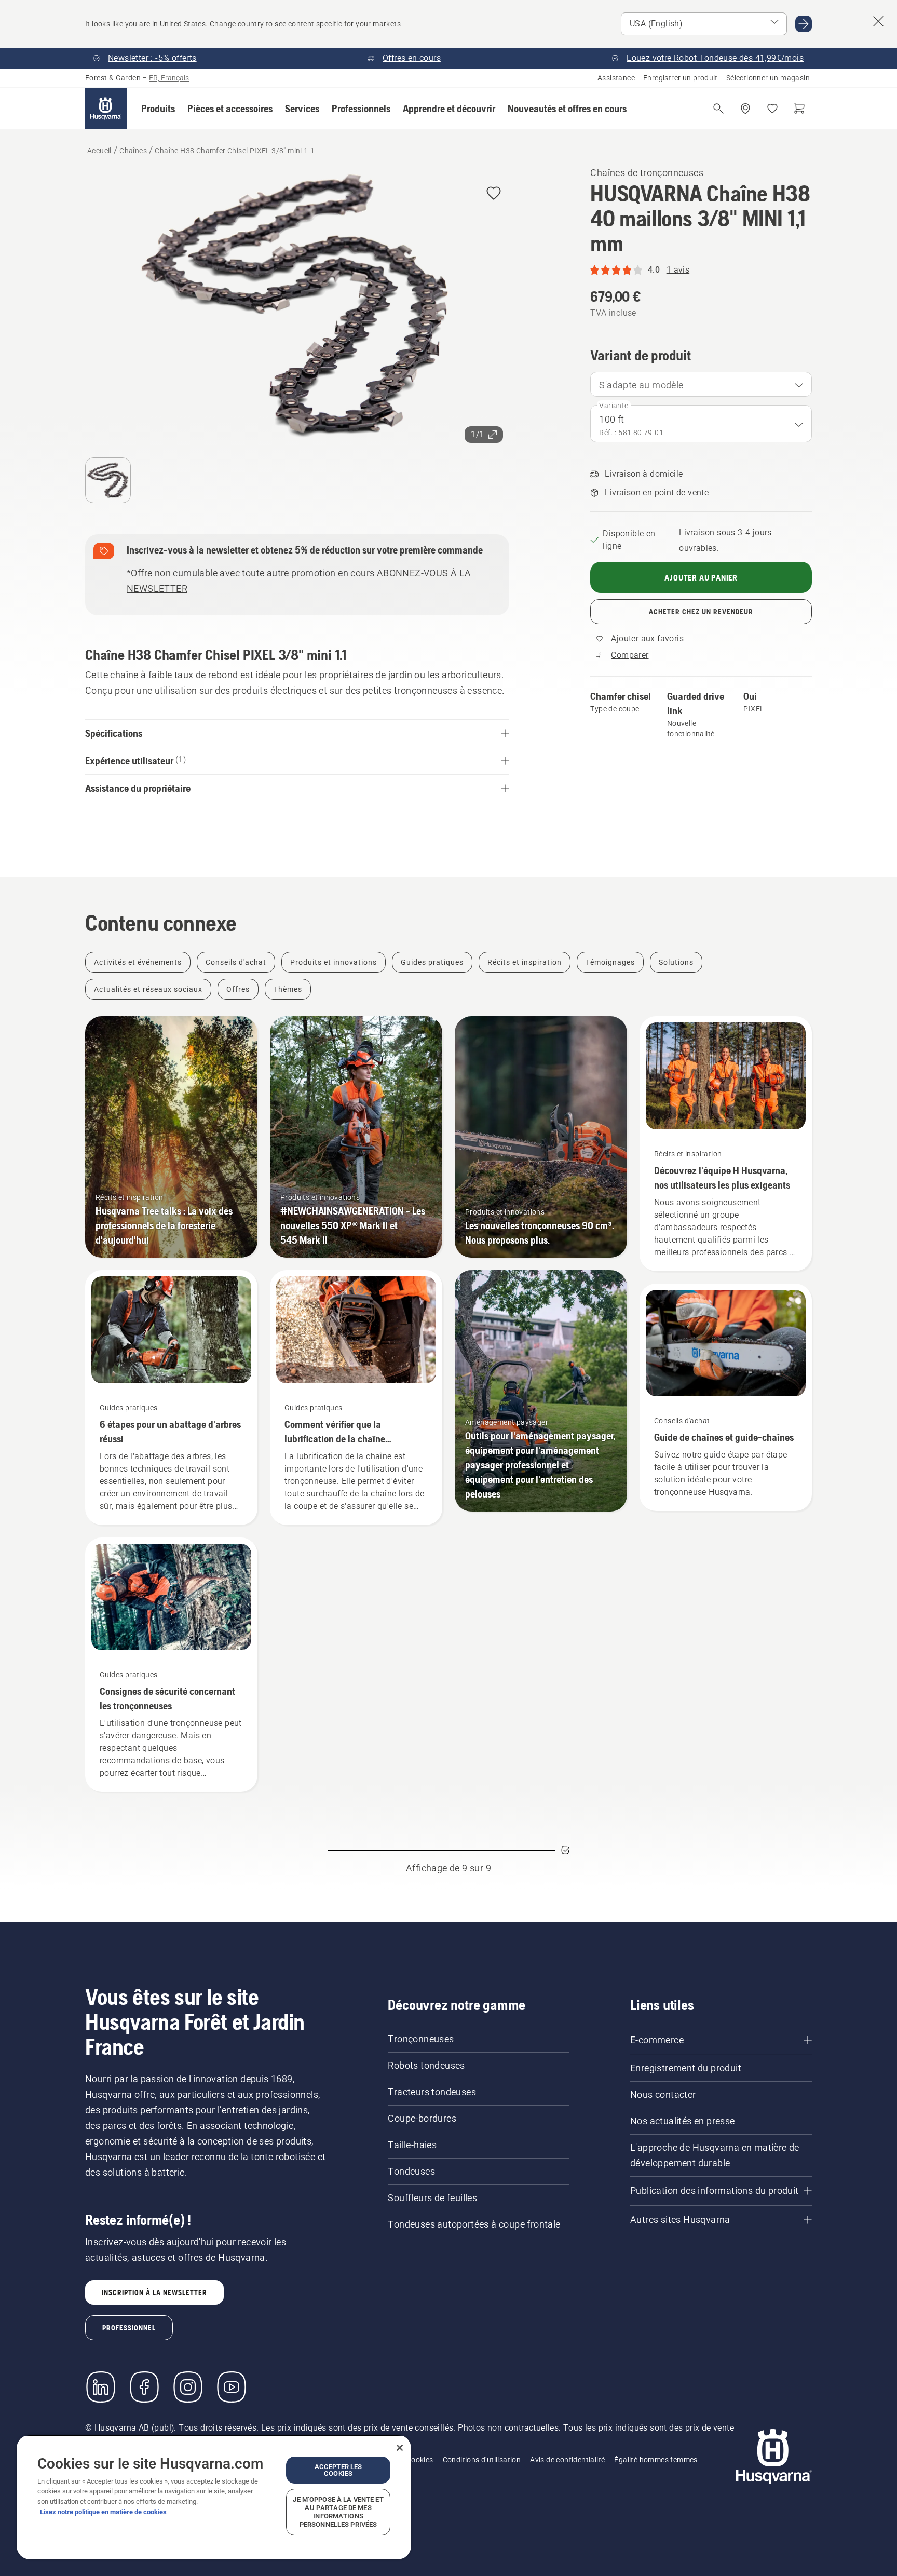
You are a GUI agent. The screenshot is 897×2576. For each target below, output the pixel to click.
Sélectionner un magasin (768, 78)
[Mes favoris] (772, 109)
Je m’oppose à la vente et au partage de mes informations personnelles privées (338, 2512)
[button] (158, 109)
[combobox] (701, 384)
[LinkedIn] (101, 2387)
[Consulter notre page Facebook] (144, 2387)
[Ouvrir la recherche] (718, 109)
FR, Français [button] (169, 78)
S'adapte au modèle (641, 385)
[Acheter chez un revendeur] (745, 109)
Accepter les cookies (338, 2470)
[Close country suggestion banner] (878, 21)
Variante (614, 406)
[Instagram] (188, 2387)
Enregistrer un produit (681, 78)
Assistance (616, 78)
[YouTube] (232, 2387)
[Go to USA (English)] (804, 24)
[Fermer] (400, 2448)
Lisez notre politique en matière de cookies (103, 2512)
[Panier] (799, 109)
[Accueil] (106, 109)
